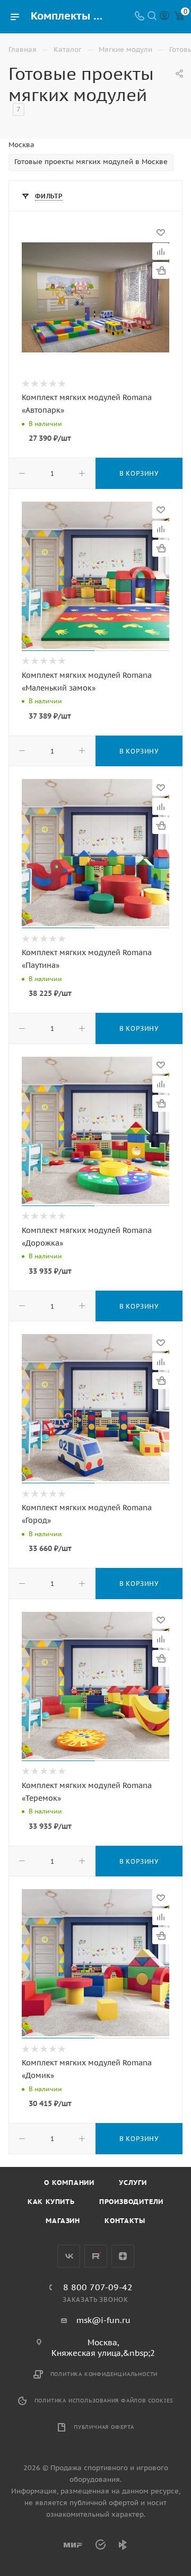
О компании (69, 2183)
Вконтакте (69, 2256)
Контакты (125, 2221)
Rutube (96, 2256)
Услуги (133, 2183)
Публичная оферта (104, 2427)
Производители (131, 2202)
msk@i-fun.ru (103, 2320)
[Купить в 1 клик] (161, 270)
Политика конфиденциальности (104, 2374)
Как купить (51, 2202)
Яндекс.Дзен (123, 2256)
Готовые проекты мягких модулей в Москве (91, 162)
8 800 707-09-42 (98, 2287)
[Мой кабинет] (164, 17)
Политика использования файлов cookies (104, 2401)
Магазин (63, 2221)
